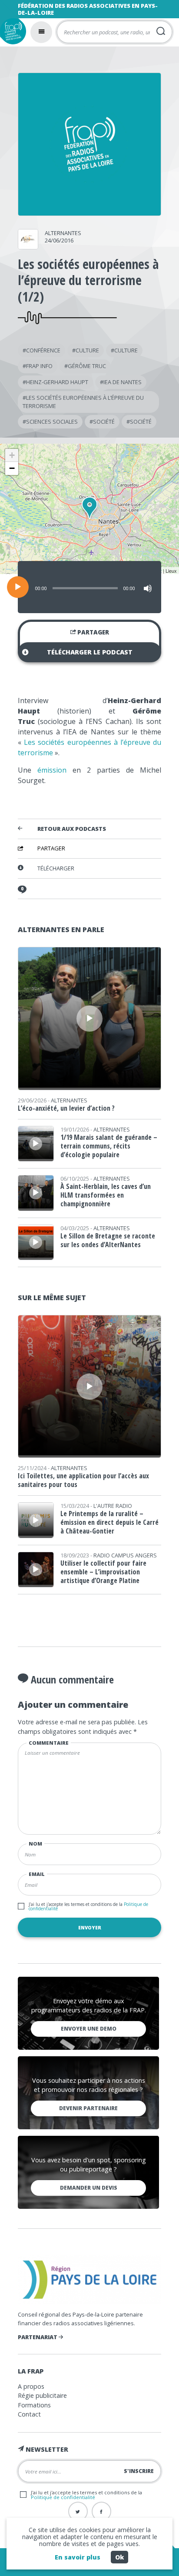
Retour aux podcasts (72, 829)
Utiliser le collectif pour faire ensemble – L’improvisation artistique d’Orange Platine (103, 1572)
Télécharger (56, 868)
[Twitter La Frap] (78, 2511)
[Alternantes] (28, 246)
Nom (35, 1844)
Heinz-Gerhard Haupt (57, 382)
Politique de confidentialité (63, 2497)
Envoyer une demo (89, 2029)
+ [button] (12, 455)
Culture (87, 350)
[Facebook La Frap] (101, 2511)
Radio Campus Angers (125, 1555)
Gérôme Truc (87, 366)
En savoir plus (78, 2557)
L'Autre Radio (113, 1506)
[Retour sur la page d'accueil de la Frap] (13, 31)
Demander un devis (89, 2188)
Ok (119, 2557)
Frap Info (39, 366)
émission (52, 770)
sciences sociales (52, 422)
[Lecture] (18, 587)
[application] (89, 587)
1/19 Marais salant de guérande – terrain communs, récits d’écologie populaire (109, 1146)
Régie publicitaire (42, 2395)
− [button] (12, 468)
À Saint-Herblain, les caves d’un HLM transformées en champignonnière (106, 1195)
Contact (29, 2414)
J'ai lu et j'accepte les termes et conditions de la (88, 1906)
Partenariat (38, 2337)
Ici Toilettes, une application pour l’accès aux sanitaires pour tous (83, 1480)
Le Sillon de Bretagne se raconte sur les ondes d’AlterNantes (108, 1240)
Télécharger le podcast (90, 652)
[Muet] (148, 588)
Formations (34, 2405)
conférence (43, 350)
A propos (31, 2386)
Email (37, 1874)
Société (104, 422)
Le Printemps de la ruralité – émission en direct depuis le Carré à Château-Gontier (109, 1522)
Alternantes (63, 233)
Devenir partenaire (88, 2108)
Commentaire (49, 1743)
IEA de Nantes (123, 382)
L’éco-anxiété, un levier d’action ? (66, 1108)
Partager (93, 632)
